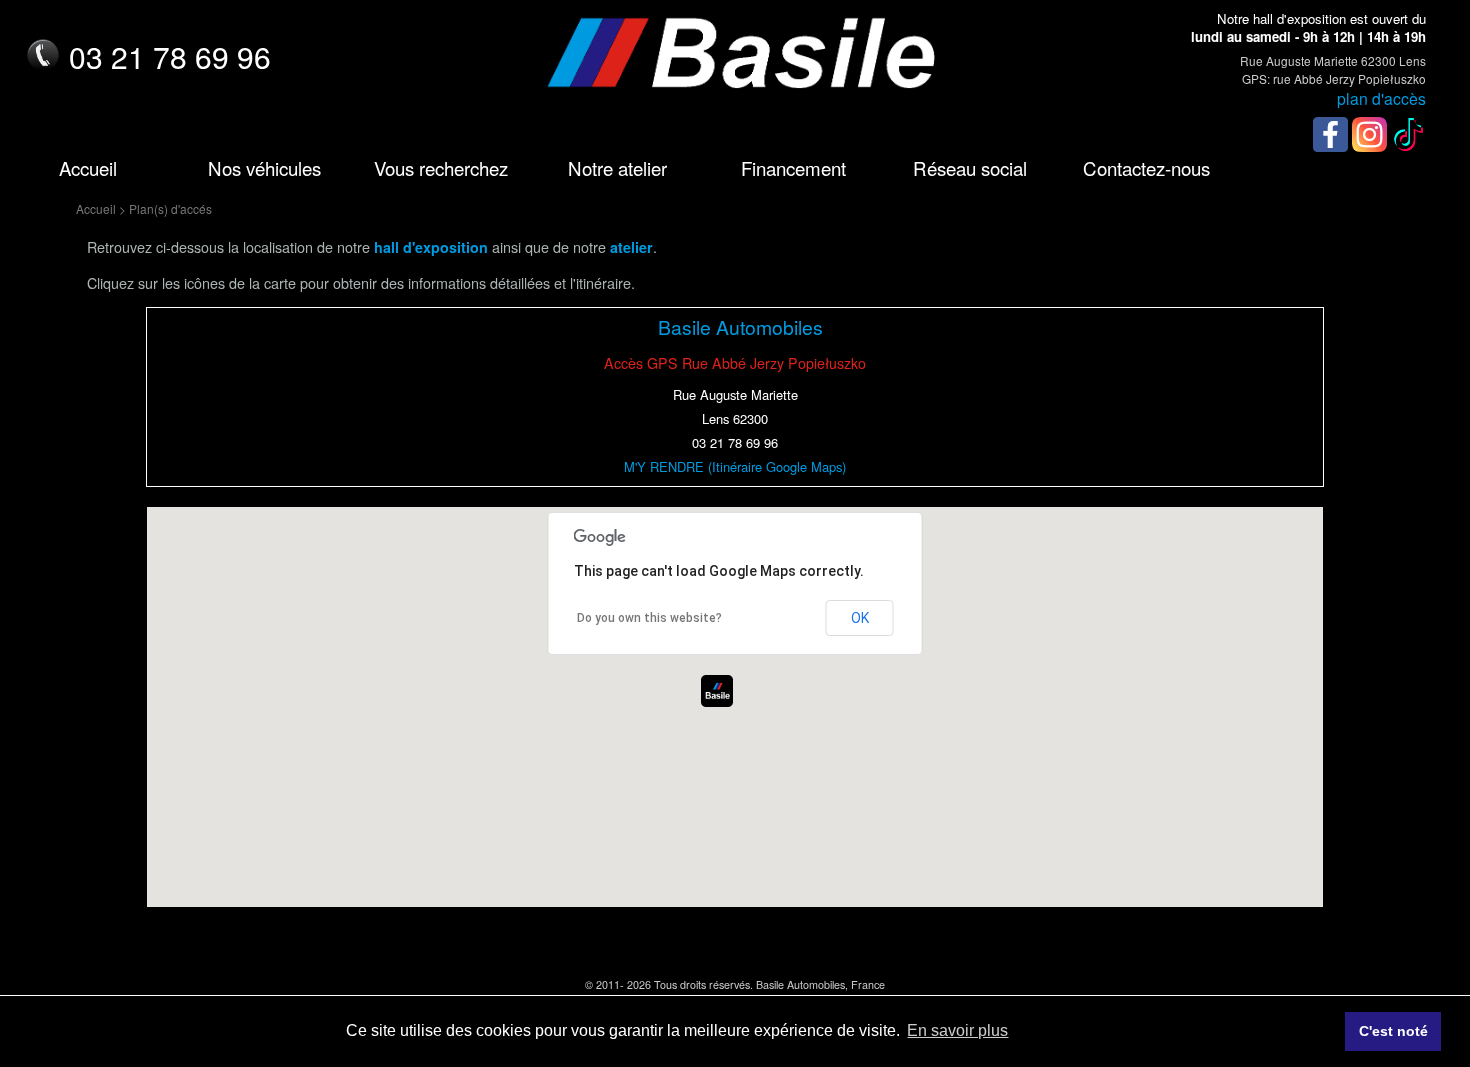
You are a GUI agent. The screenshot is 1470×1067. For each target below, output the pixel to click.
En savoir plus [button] (957, 1030)
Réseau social (970, 168)
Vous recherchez (441, 168)
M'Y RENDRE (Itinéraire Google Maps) (735, 466)
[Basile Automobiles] (735, 62)
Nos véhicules (264, 168)
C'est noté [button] (1393, 1031)
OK (860, 618)
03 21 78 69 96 (170, 56)
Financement (793, 168)
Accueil (88, 168)
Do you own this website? (649, 618)
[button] (717, 691)
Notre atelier (617, 168)
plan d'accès (1381, 98)
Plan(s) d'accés (170, 208)
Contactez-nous (1146, 168)
